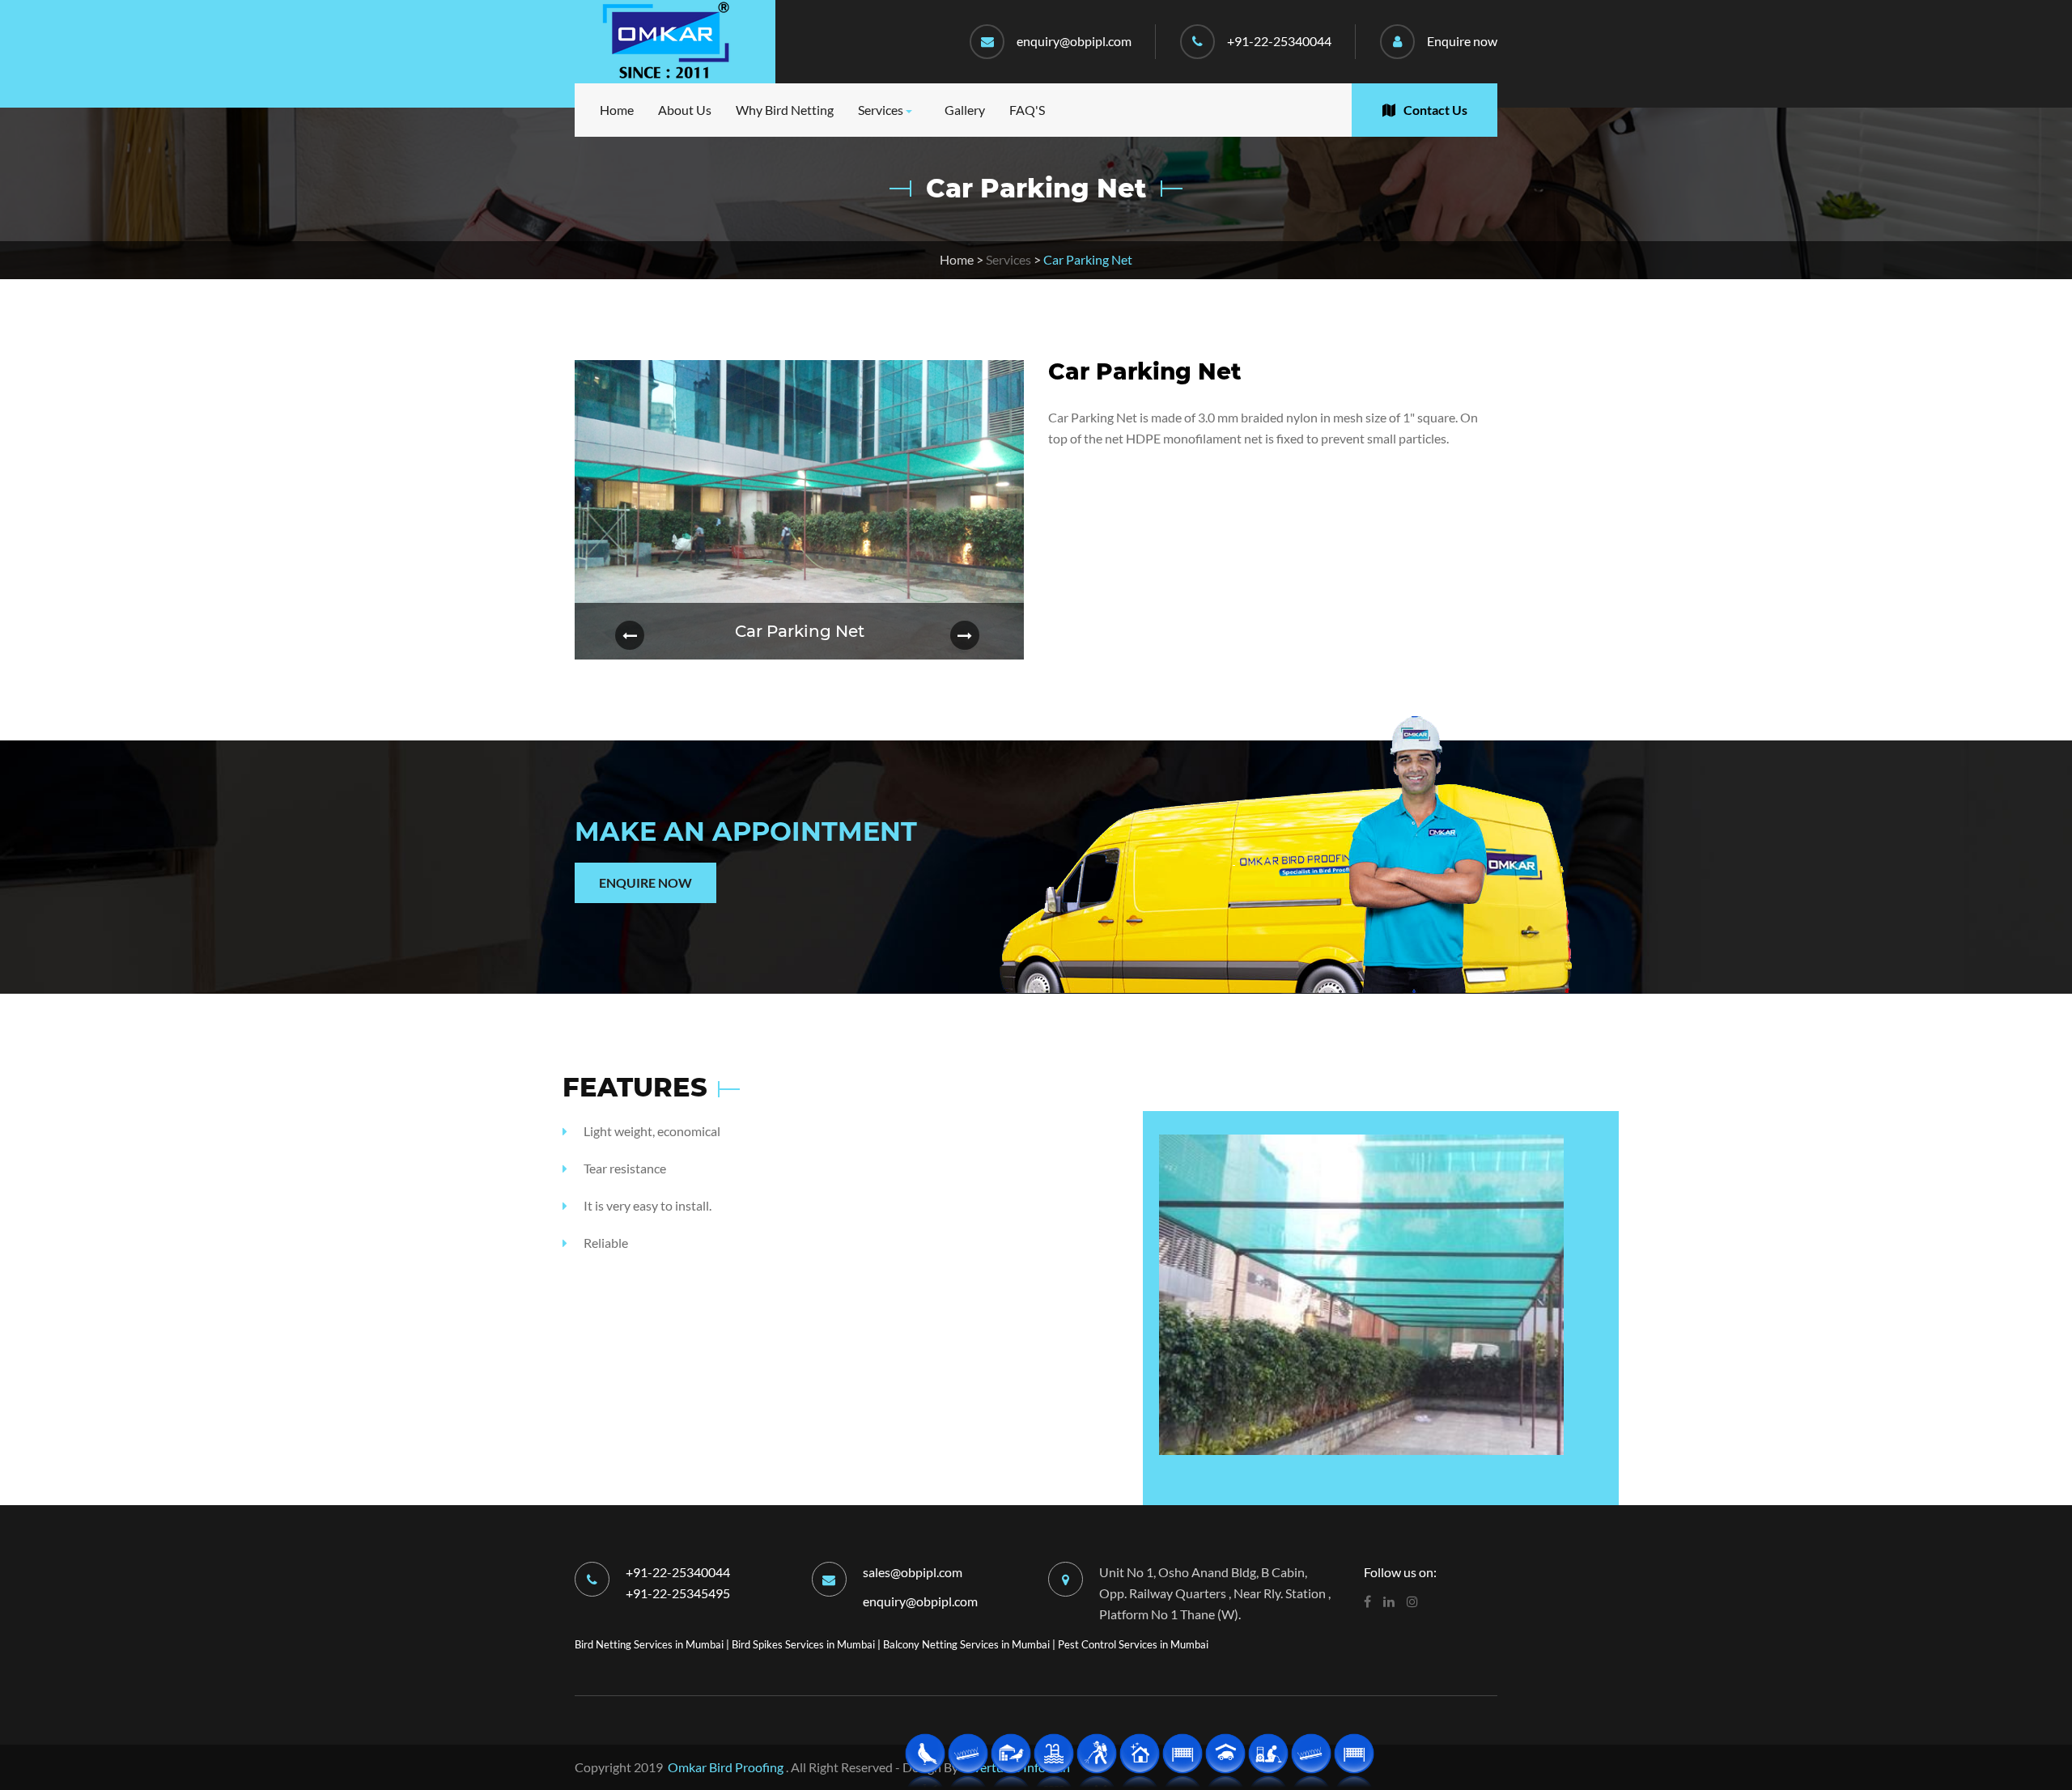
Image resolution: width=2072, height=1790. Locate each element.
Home (957, 259)
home (617, 110)
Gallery (965, 110)
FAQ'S (1027, 110)
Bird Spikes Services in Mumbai (803, 1644)
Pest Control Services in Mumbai (1133, 1644)
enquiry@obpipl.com (1074, 41)
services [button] (881, 110)
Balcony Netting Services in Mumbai (966, 1644)
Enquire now (1462, 41)
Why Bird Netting (785, 110)
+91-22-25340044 (1279, 41)
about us (685, 110)
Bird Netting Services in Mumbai (649, 1644)
